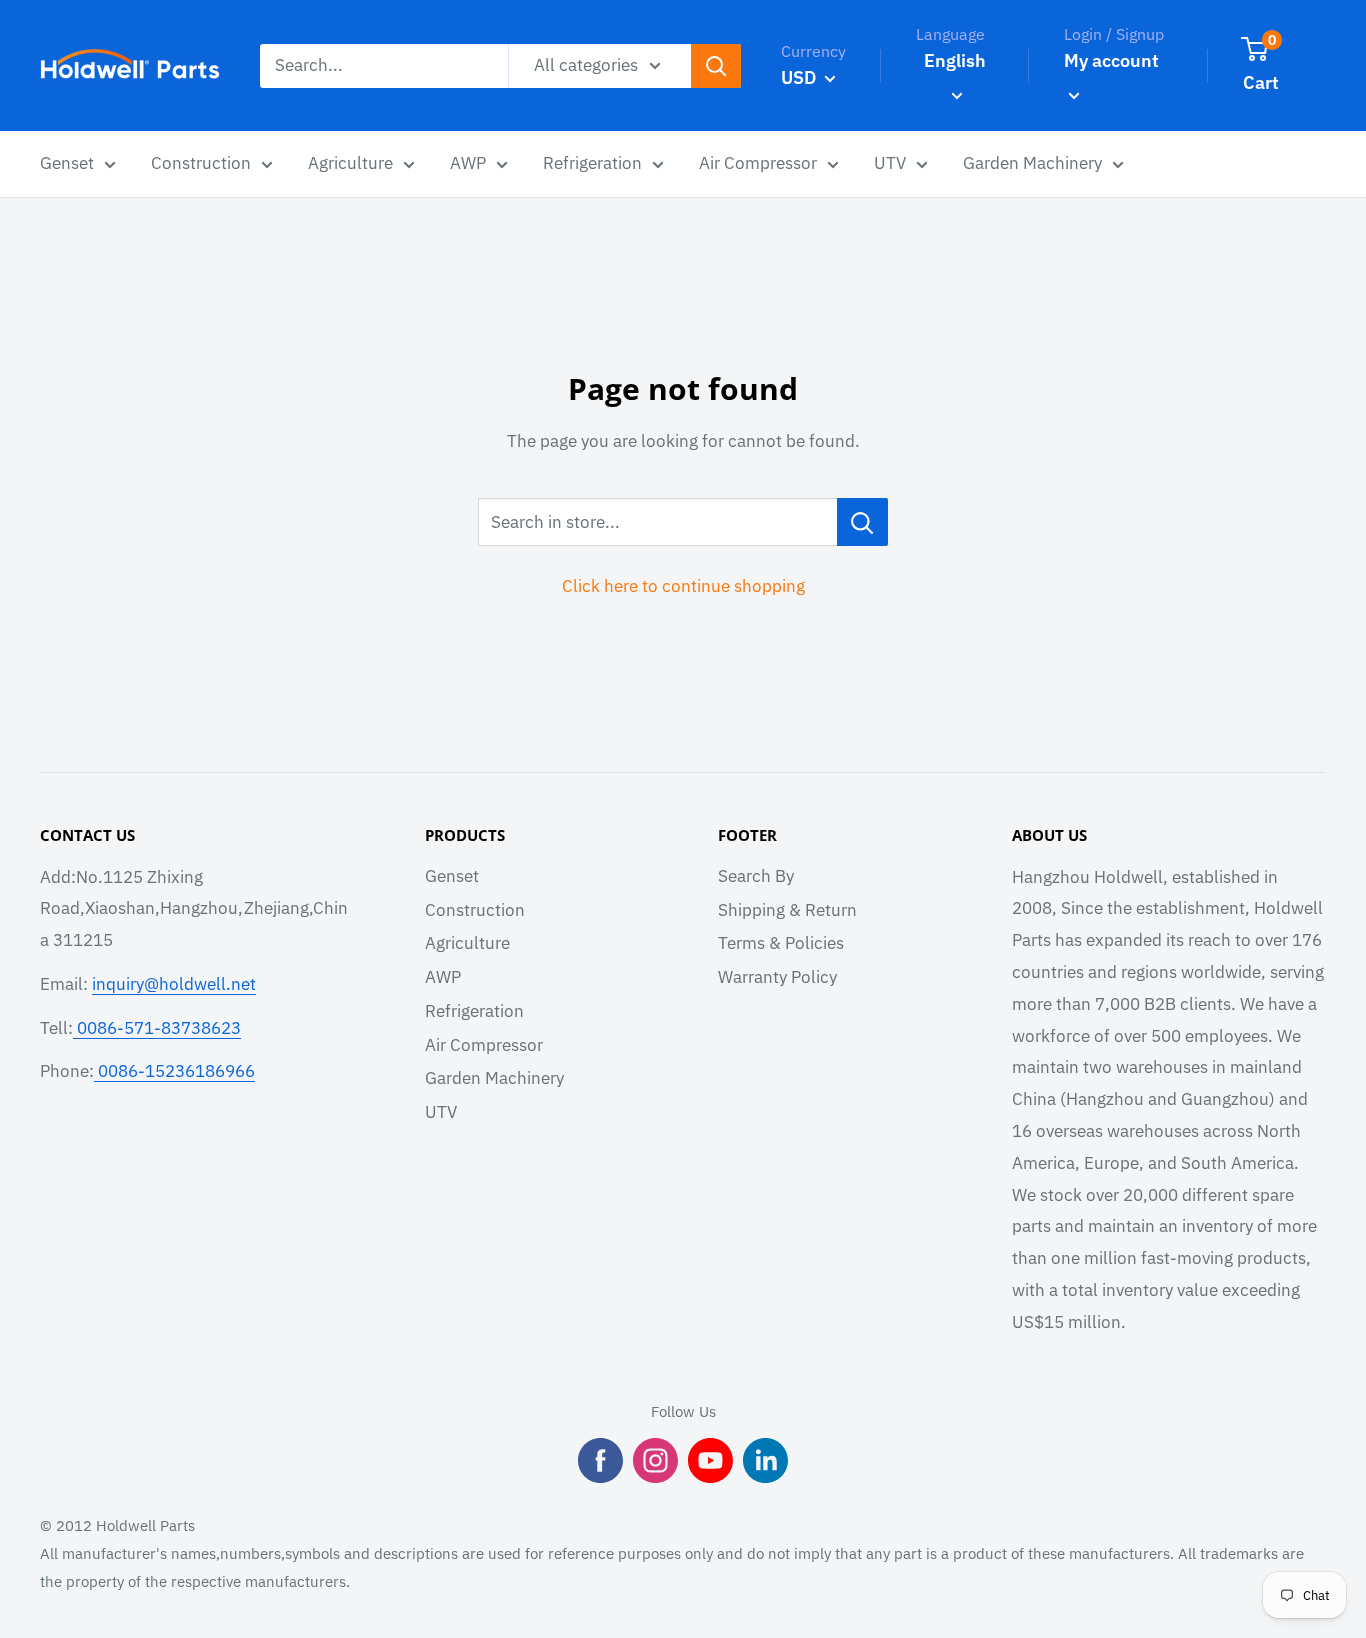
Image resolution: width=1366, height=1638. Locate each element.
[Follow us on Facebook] (600, 1460)
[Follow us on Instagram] (655, 1460)
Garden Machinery (494, 1078)
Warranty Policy (777, 977)
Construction (475, 910)
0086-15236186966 (174, 1071)
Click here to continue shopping (683, 586)
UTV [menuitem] (890, 163)
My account (1111, 60)
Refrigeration (474, 1011)
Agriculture (467, 943)
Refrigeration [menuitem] (592, 163)
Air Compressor (484, 1045)
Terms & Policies (781, 943)
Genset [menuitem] (67, 163)
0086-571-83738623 (157, 1028)
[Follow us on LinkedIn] (765, 1460)
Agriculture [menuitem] (350, 163)
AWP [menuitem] (468, 163)
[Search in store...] (862, 522)
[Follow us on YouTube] (710, 1460)
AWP (443, 977)
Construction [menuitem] (201, 163)
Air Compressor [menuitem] (758, 163)
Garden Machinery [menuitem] (1032, 163)
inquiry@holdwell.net (174, 984)
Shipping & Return (787, 910)
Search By (756, 876)
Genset (452, 876)
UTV (441, 1112)
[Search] (716, 66)
